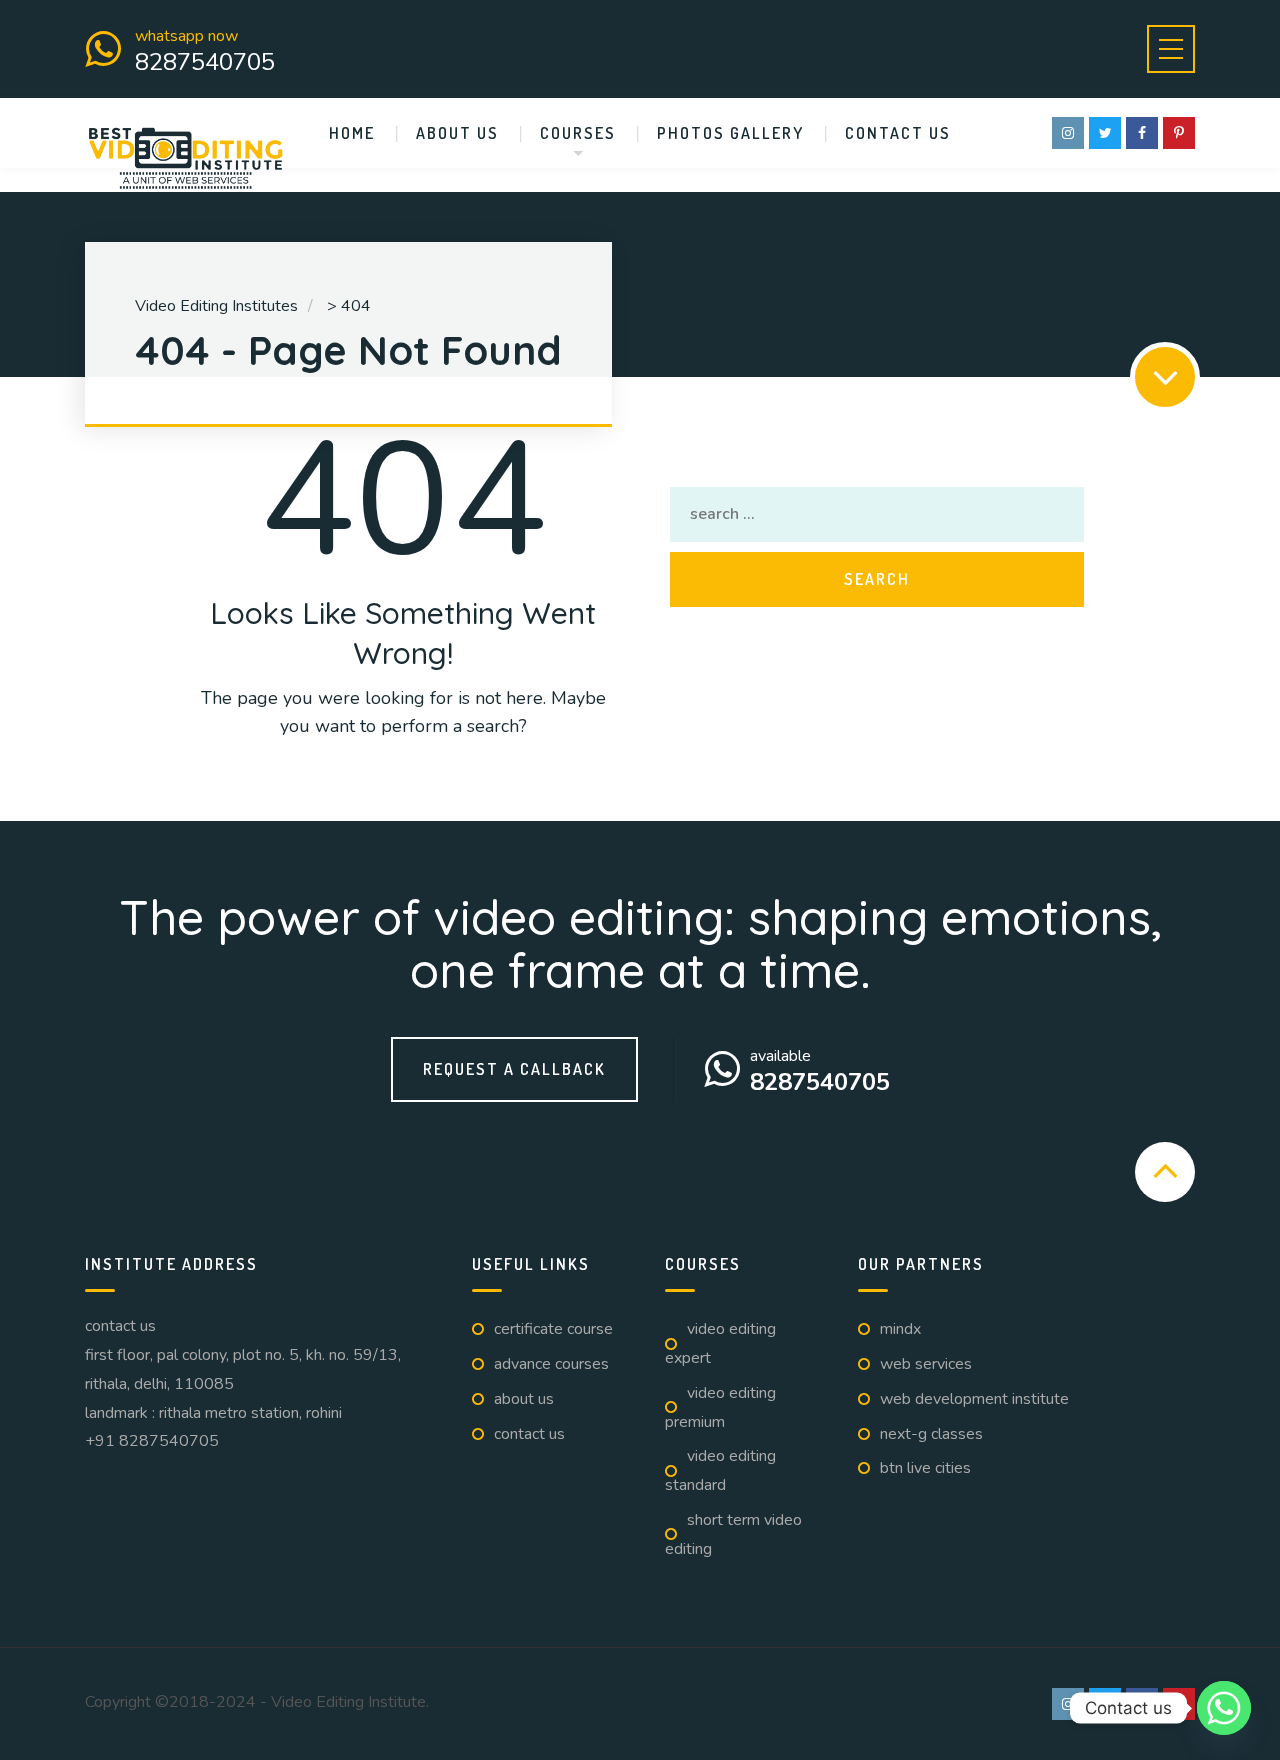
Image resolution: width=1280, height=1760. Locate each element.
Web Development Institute (974, 1399)
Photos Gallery (730, 133)
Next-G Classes (931, 1434)
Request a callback (514, 1069)
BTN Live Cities (925, 1468)
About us (457, 133)
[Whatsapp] (1224, 1708)
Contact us (898, 133)
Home (352, 133)
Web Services (926, 1364)
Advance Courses (551, 1364)
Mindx (900, 1329)
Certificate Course (553, 1329)
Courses (578, 133)
